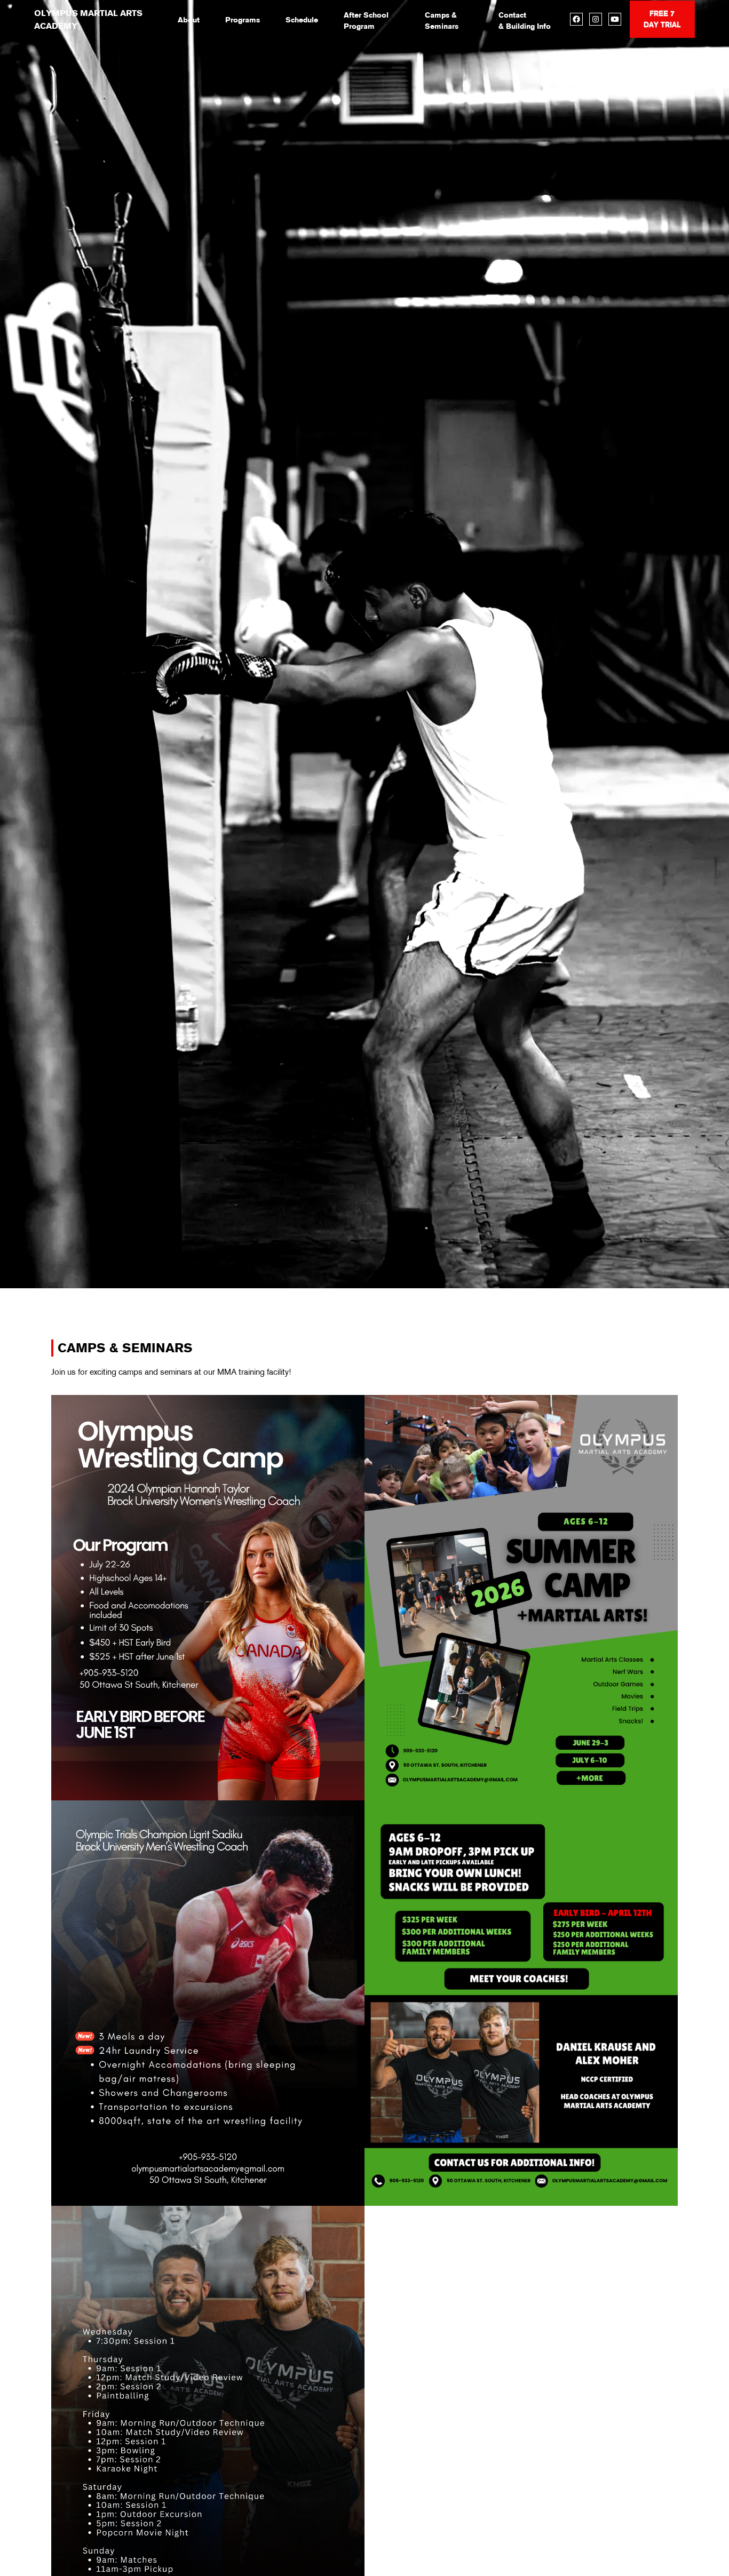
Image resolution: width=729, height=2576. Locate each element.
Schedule (302, 20)
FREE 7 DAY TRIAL (662, 19)
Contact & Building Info (525, 21)
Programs (243, 20)
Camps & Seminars (442, 21)
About (189, 20)
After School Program (366, 21)
